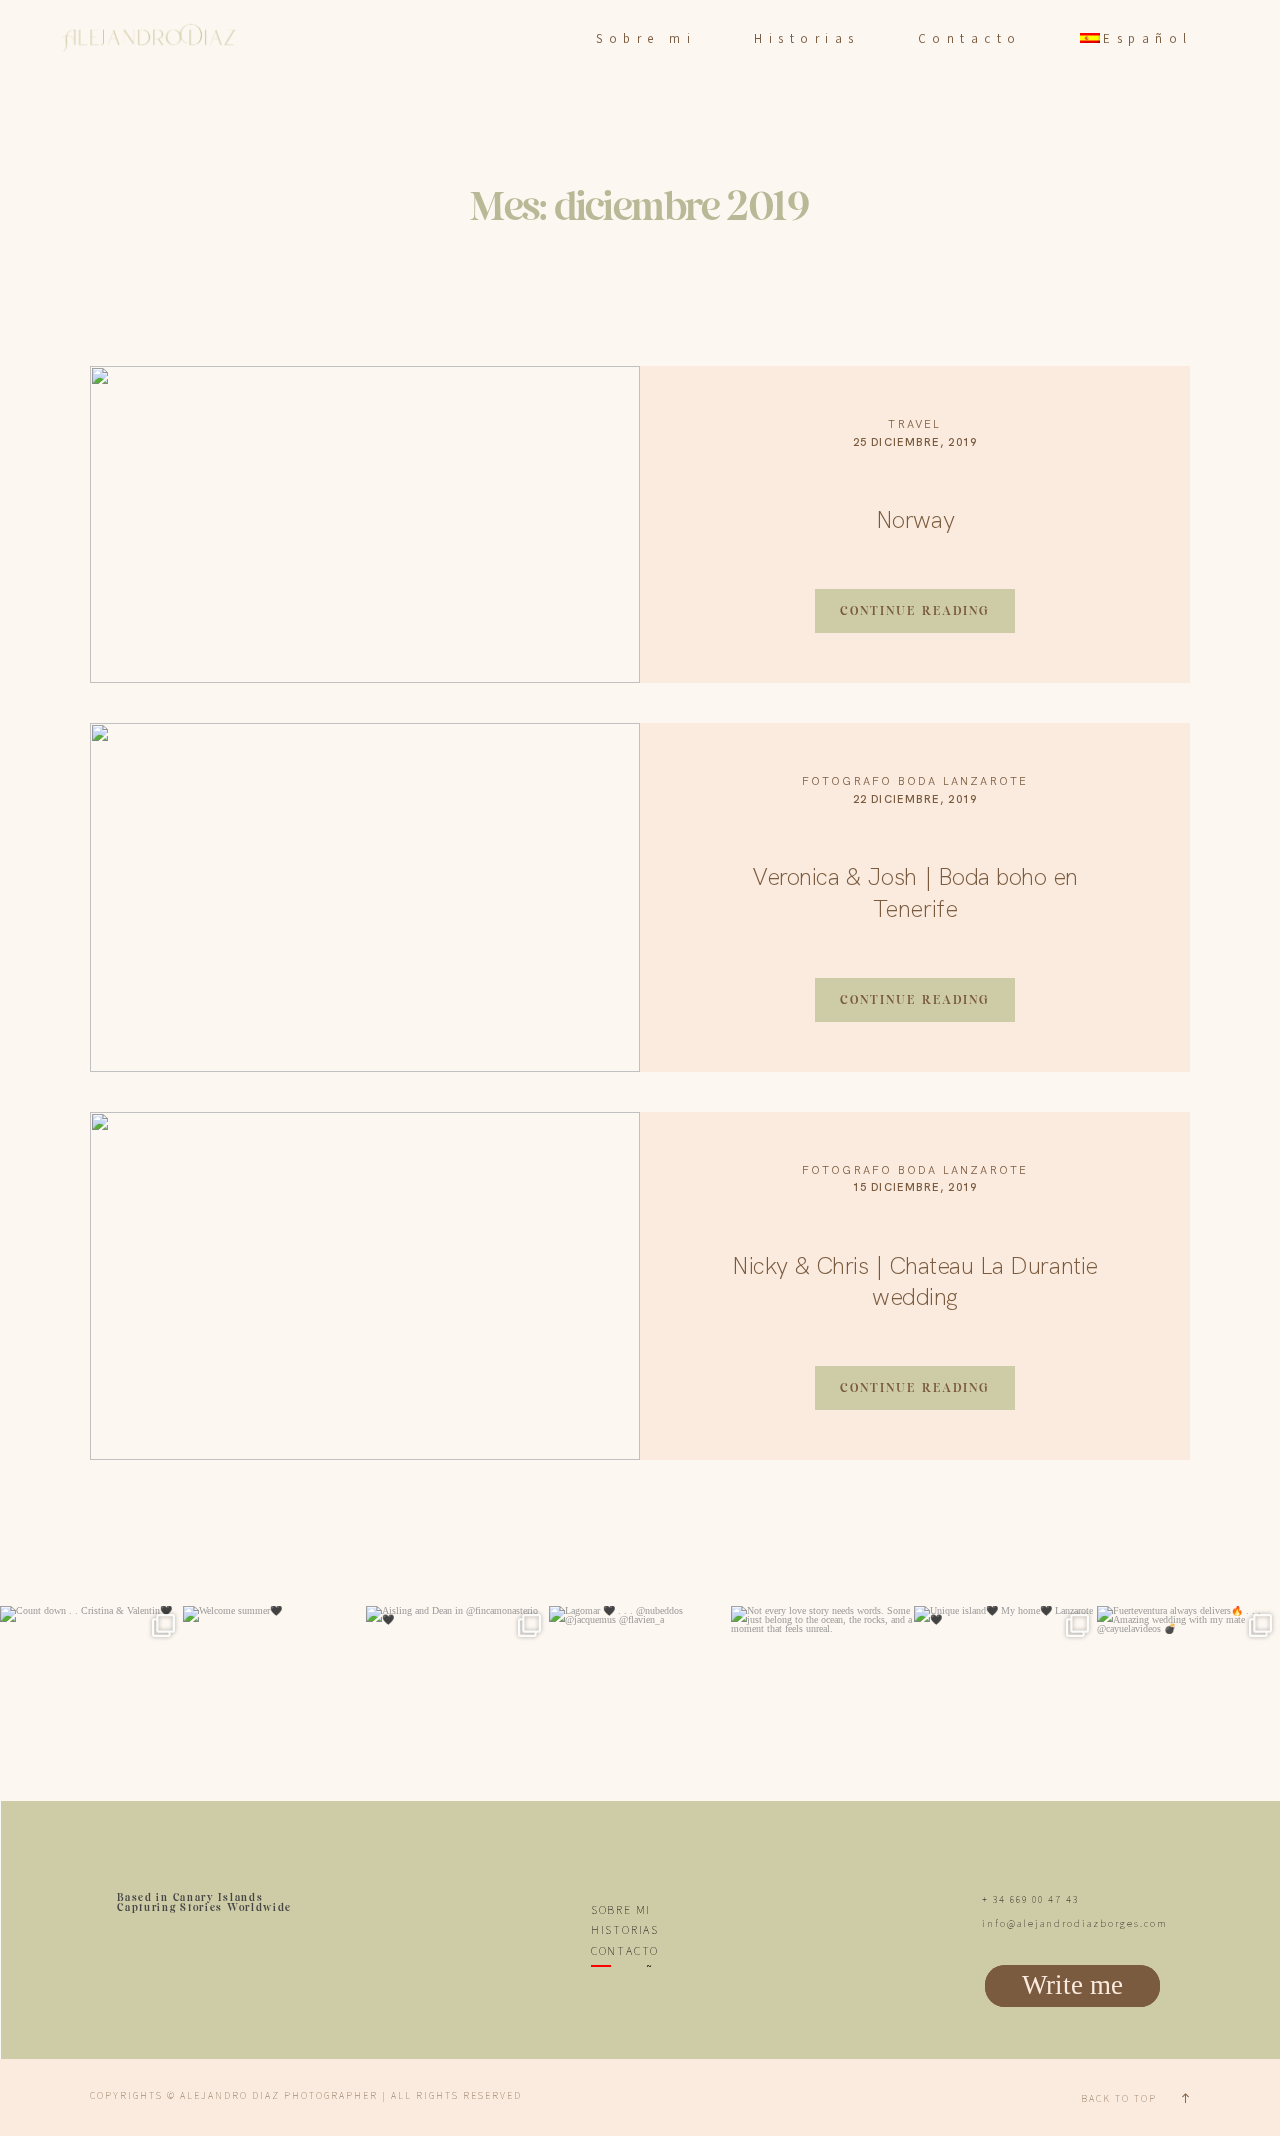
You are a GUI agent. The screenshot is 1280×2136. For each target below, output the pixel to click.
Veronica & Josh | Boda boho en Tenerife (915, 892)
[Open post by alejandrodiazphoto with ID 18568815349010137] (1188, 1697)
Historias (807, 38)
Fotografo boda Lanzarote (915, 781)
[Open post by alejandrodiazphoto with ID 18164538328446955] (457, 1697)
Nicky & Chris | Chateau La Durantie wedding (914, 1281)
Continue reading (915, 610)
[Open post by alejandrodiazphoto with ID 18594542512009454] (274, 1697)
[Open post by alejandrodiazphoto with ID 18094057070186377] (822, 1697)
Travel (914, 424)
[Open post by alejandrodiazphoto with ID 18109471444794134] (91, 1697)
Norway (915, 519)
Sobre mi (646, 38)
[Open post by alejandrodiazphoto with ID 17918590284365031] (640, 1697)
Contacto (970, 38)
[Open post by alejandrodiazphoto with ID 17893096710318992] (1005, 1697)
